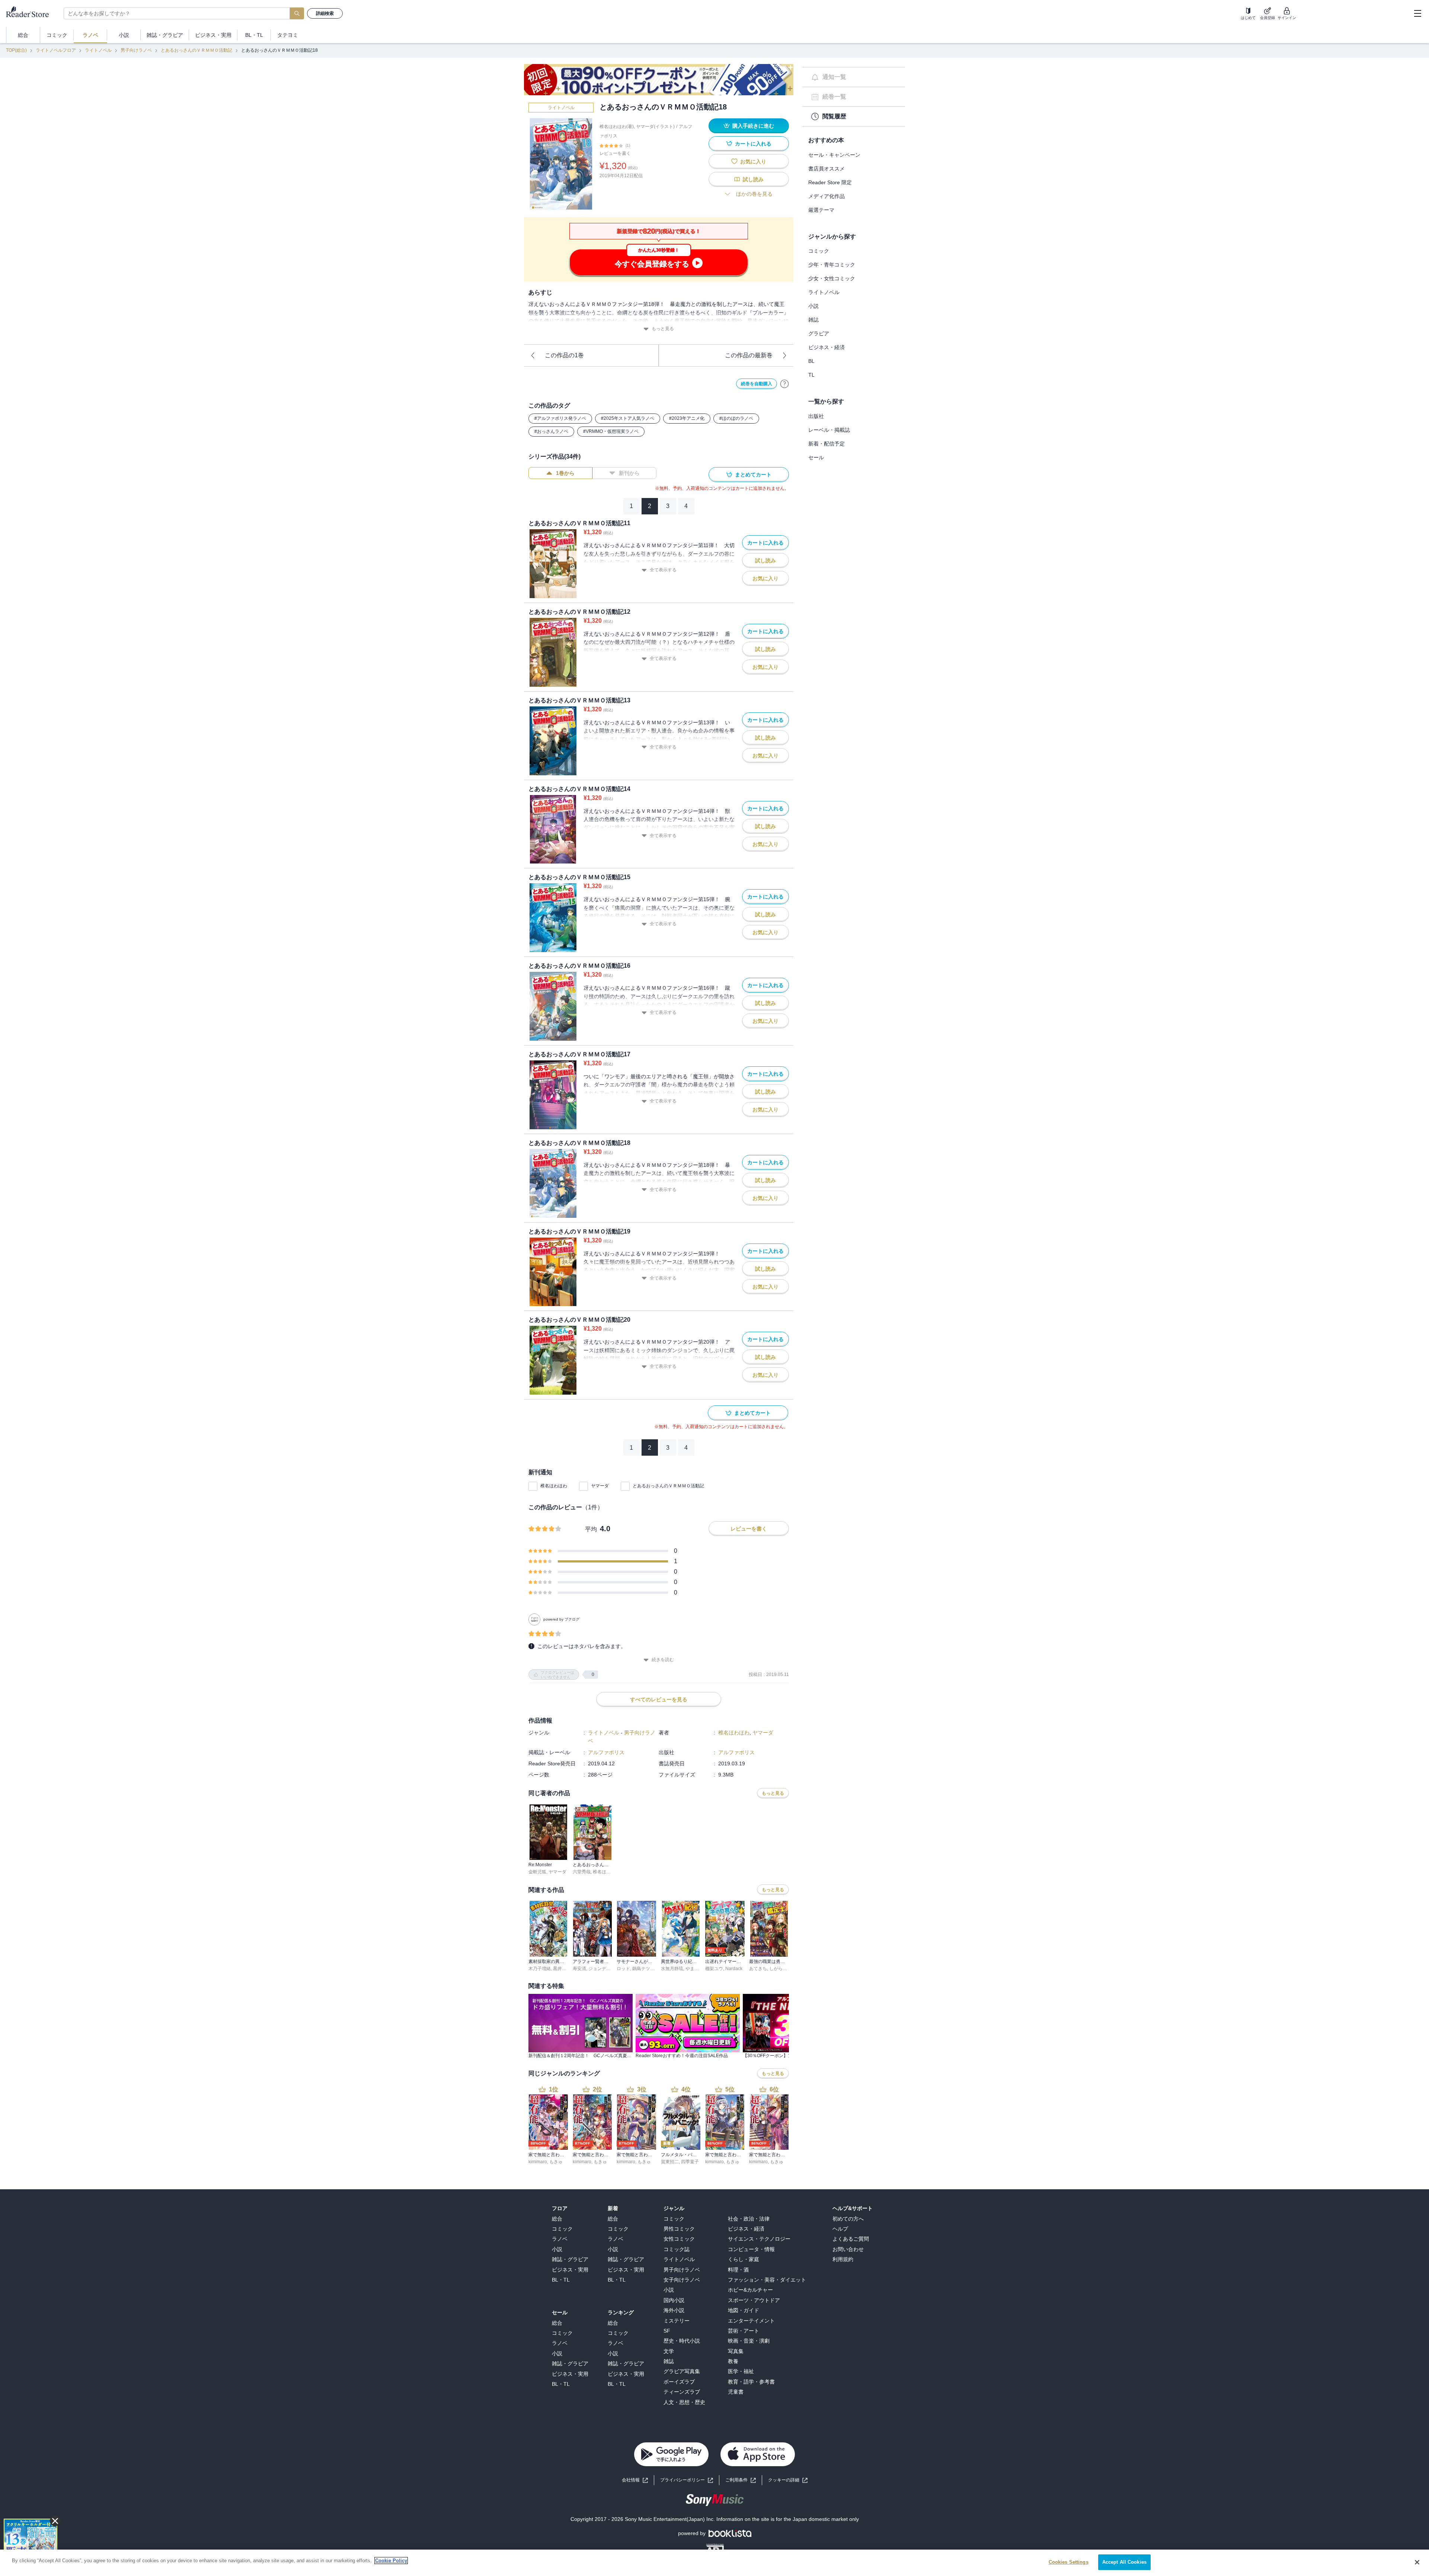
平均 (591, 1529)
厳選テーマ (821, 210)
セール (816, 457)
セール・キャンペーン (834, 155)
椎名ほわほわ (554, 1486)
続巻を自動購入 (757, 384)
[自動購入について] (784, 384)
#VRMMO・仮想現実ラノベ (611, 431)
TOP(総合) (16, 50)
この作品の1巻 (564, 355)
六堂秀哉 (582, 1872)
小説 (813, 306)
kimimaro (538, 2162)
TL (811, 375)
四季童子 (690, 2162)
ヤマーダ (600, 1486)
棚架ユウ (714, 1969)
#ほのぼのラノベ (736, 418)
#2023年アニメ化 (687, 418)
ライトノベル (98, 50)
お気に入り (753, 162)
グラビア (819, 333)
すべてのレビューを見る (659, 1699)
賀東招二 (670, 2162)
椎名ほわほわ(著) (617, 127)
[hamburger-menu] (1417, 13)
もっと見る (663, 329)
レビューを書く (615, 153)
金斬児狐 (537, 1872)
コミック (819, 251)
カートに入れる (753, 144)
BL (811, 361)
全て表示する (663, 570)
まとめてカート (753, 475)
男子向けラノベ (136, 50)
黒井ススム (564, 1969)
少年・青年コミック (832, 265)
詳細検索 (325, 13)
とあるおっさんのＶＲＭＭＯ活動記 (196, 50)
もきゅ (556, 2162)
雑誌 (813, 320)
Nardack (734, 1969)
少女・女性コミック (832, 278)
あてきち (758, 1969)
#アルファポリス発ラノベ (560, 418)
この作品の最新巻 (749, 355)
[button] (788, 2480)
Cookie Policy (391, 2561)
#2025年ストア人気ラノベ (628, 418)
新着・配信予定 (827, 444)
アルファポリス (606, 1752)
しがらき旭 (780, 1969)
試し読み (753, 179)
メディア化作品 (827, 196)
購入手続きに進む (753, 126)
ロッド (623, 1969)
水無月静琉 (672, 1969)
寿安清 (579, 1969)
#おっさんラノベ (551, 431)
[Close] (1417, 2562)
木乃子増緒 (540, 1969)
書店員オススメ (827, 169)
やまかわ (694, 1969)
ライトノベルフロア (56, 50)
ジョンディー (602, 1969)
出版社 (816, 416)
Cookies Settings (1069, 2562)
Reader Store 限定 (830, 182)
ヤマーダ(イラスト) (655, 127)
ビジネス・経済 (827, 347)
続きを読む (663, 1660)
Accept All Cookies (1124, 2562)
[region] (714, 2563)
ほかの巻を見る (754, 194)
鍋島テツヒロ (646, 1969)
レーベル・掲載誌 (829, 430)
